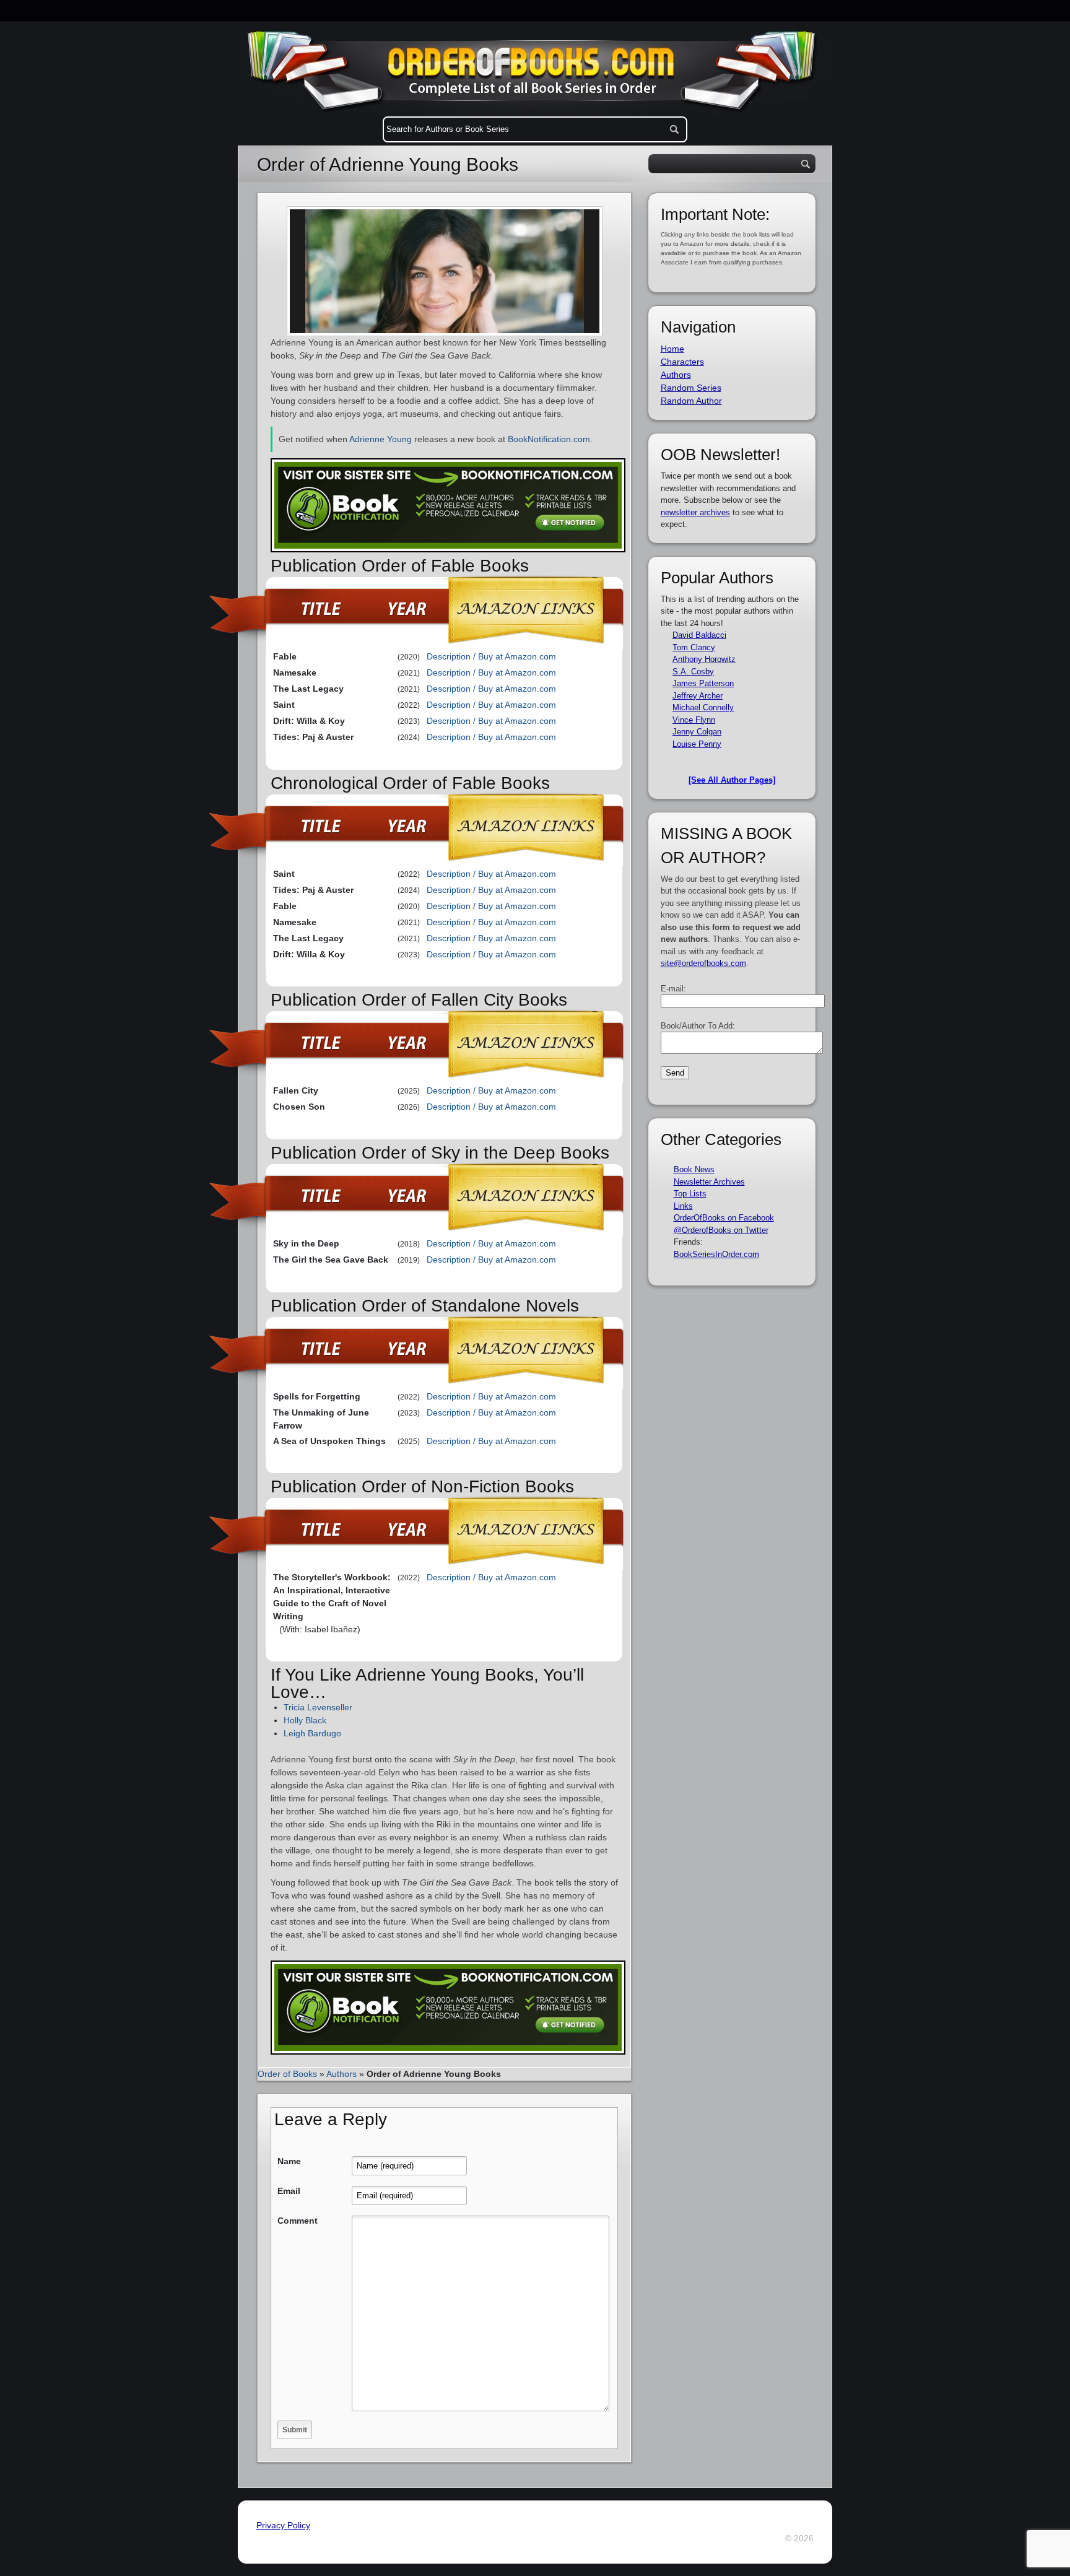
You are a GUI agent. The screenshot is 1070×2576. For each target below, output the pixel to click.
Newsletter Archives (709, 1182)
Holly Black (305, 1720)
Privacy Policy (283, 2525)
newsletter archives (695, 512)
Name (289, 2161)
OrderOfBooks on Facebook (724, 1218)
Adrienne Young (381, 439)
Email (289, 2191)
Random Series (691, 388)
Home (672, 349)
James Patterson (703, 683)
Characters (682, 362)
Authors (341, 2074)
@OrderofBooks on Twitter (721, 1230)
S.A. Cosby (693, 672)
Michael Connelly (703, 707)
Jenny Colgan (697, 732)
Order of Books (287, 2074)
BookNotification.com (549, 439)
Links (683, 1206)
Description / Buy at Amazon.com (491, 656)
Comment (298, 2221)
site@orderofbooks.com (703, 963)
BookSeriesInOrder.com (716, 1254)
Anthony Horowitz (704, 659)
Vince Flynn (694, 720)
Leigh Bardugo (312, 1733)
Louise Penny (697, 744)
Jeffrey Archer (698, 696)
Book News (694, 1169)
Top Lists (690, 1194)
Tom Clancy (694, 647)
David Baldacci (699, 635)
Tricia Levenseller (318, 1707)
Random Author (691, 401)
